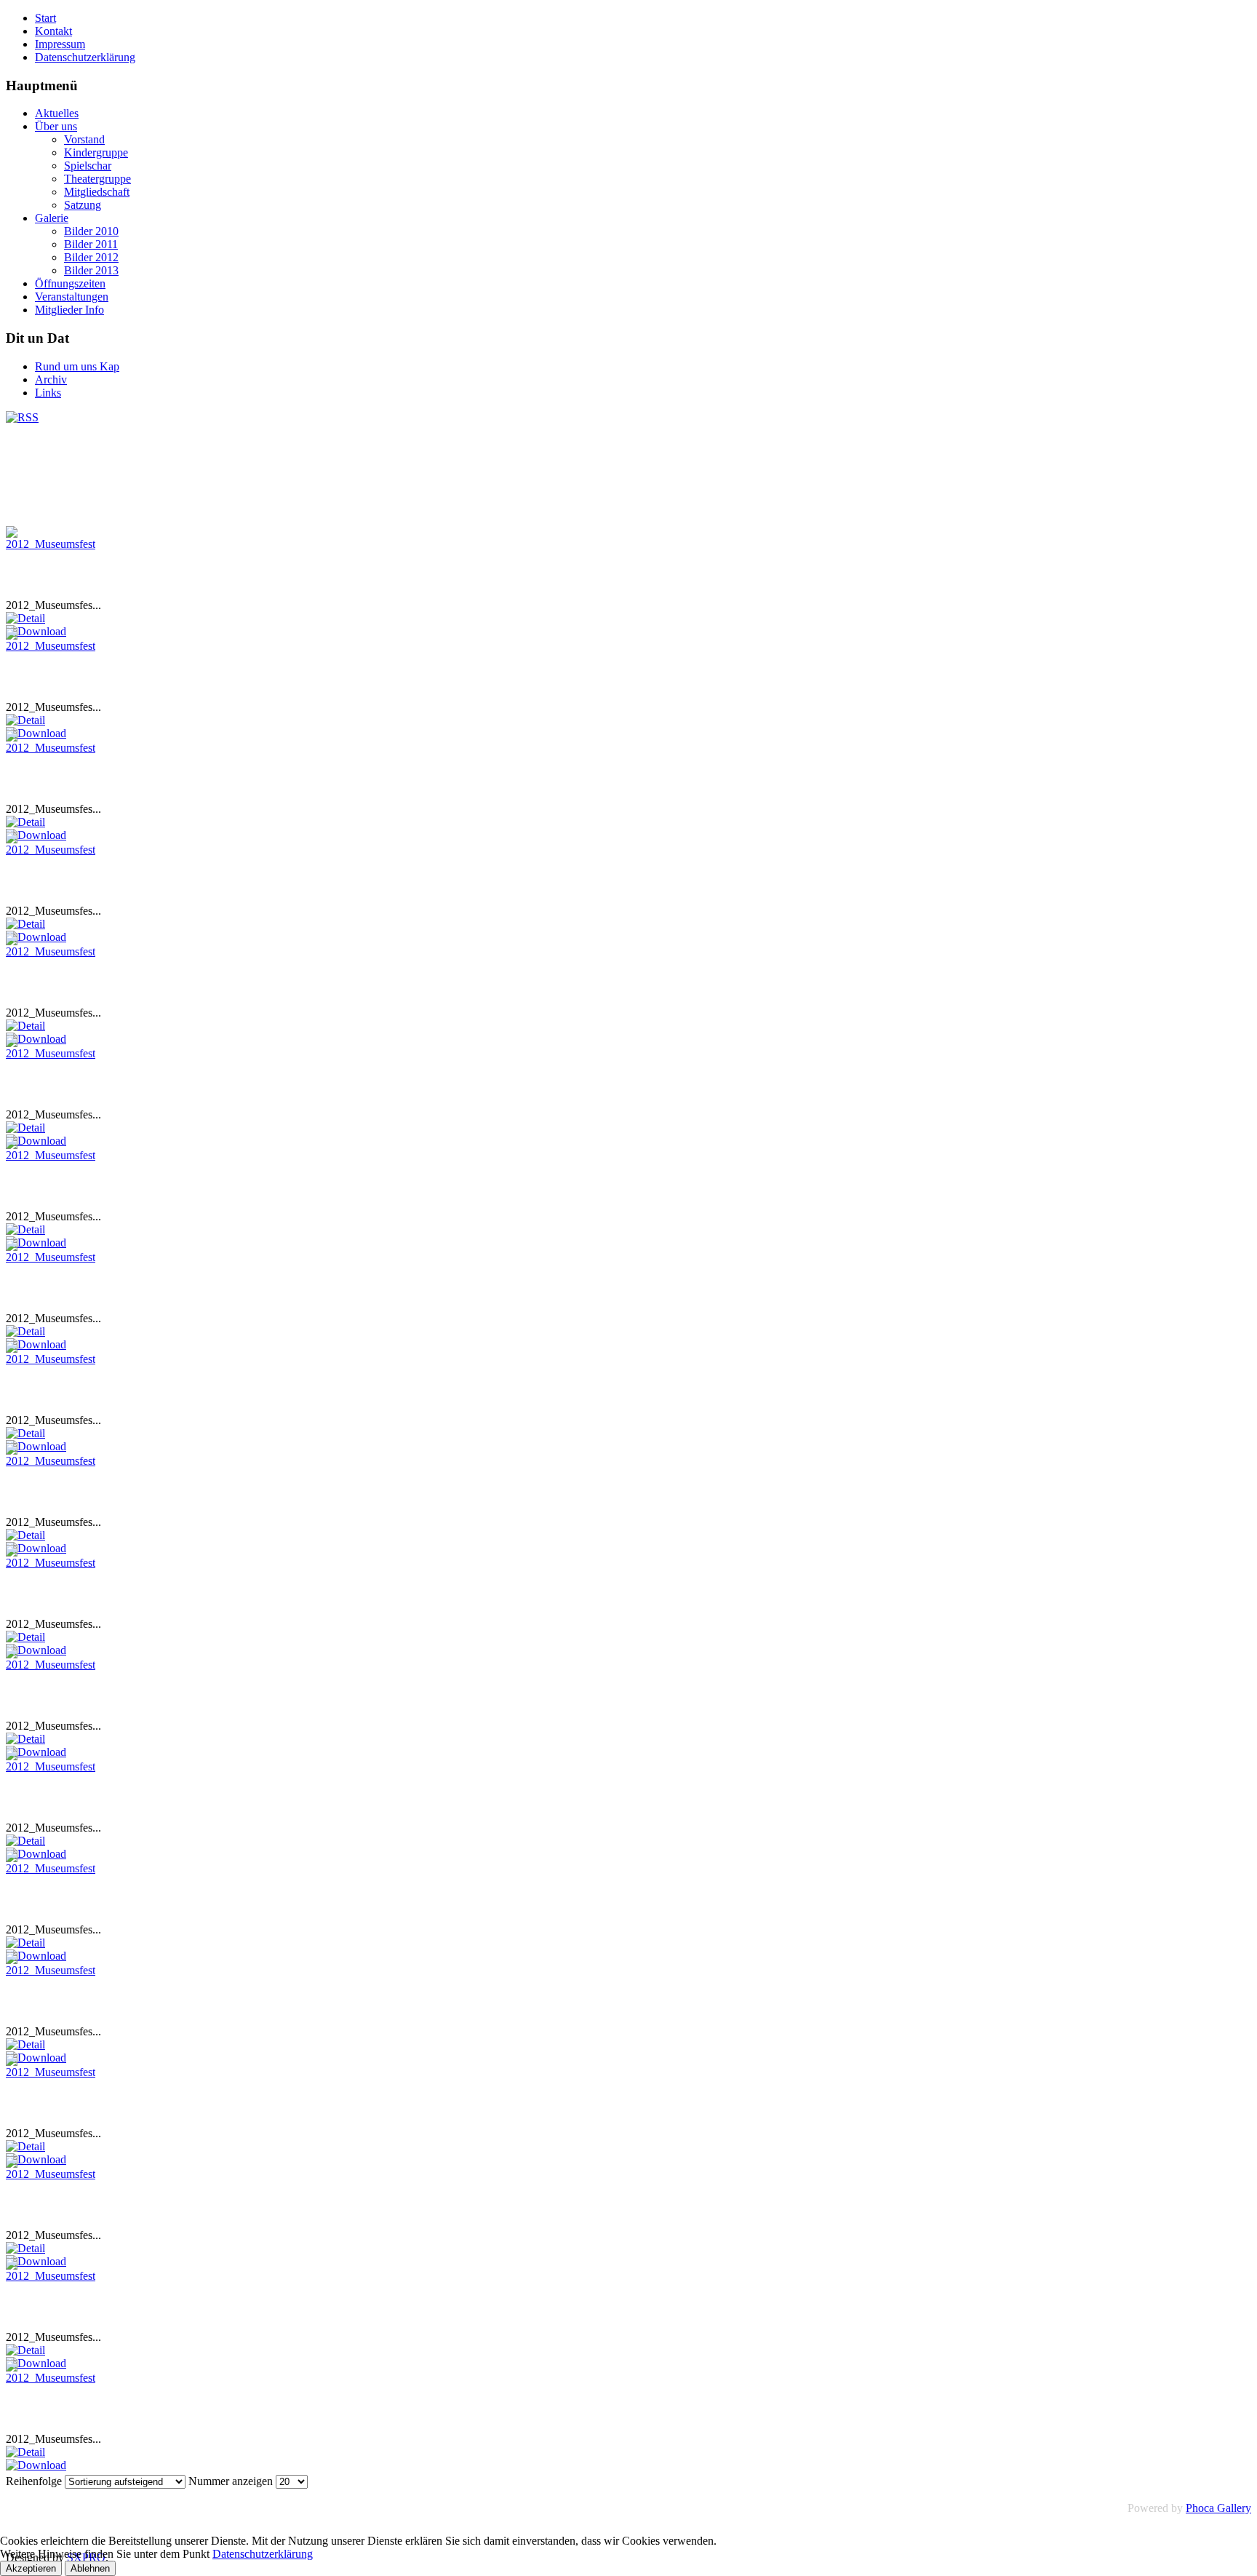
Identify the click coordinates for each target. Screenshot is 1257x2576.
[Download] (36, 2465)
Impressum (60, 44)
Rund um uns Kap (77, 366)
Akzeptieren (31, 2568)
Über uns (56, 126)
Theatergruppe (97, 179)
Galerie (52, 218)
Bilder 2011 (91, 244)
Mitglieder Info (69, 310)
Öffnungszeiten (70, 283)
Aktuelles (57, 113)
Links (48, 393)
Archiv (51, 379)
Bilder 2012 (91, 257)
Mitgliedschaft (97, 192)
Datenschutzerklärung (85, 57)
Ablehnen (90, 2568)
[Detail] (25, 618)
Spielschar (88, 166)
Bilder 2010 (91, 231)
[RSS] (22, 417)
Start (45, 18)
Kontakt (53, 31)
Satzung (83, 205)
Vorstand (84, 139)
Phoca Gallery (1218, 2508)
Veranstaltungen (72, 297)
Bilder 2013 (91, 270)
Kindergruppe (96, 152)
